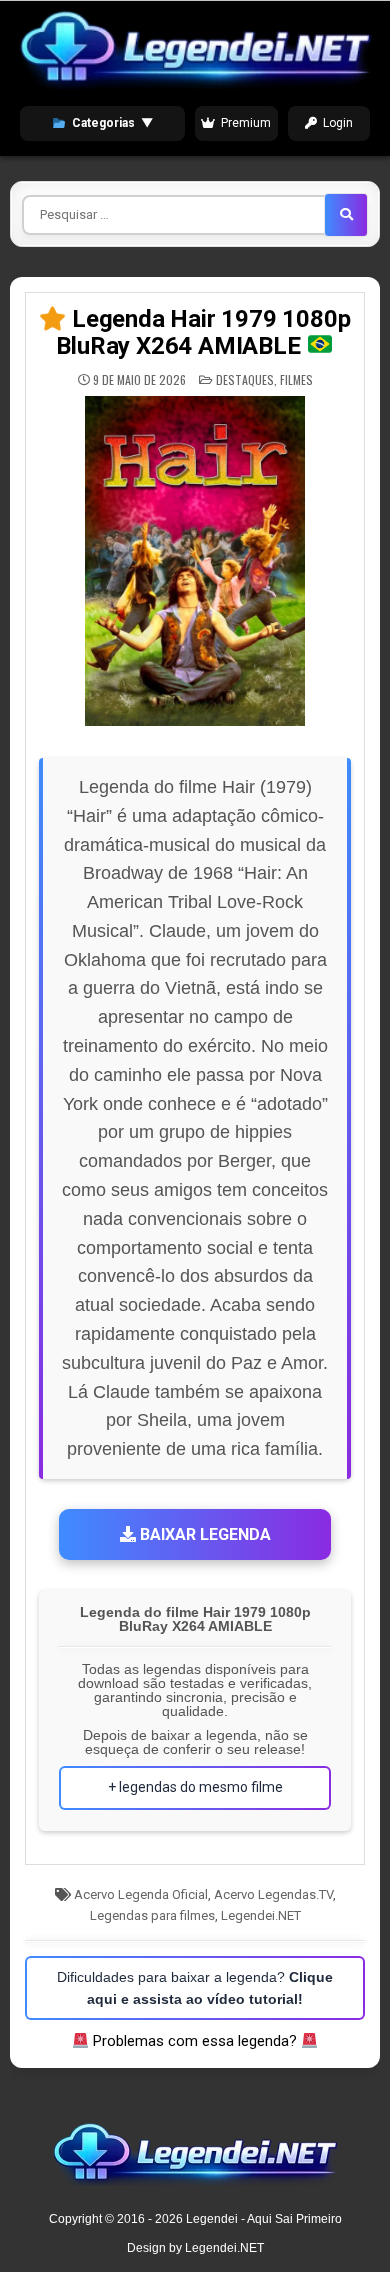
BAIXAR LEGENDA (203, 1534)
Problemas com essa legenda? (195, 2041)
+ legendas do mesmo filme (195, 1787)
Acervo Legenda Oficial (141, 1894)
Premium (246, 123)
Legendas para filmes (152, 1915)
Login (338, 123)
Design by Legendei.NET (195, 2248)
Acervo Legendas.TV (273, 1894)
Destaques (245, 379)
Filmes (296, 379)
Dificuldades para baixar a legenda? (195, 1988)
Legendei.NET (261, 1915)
